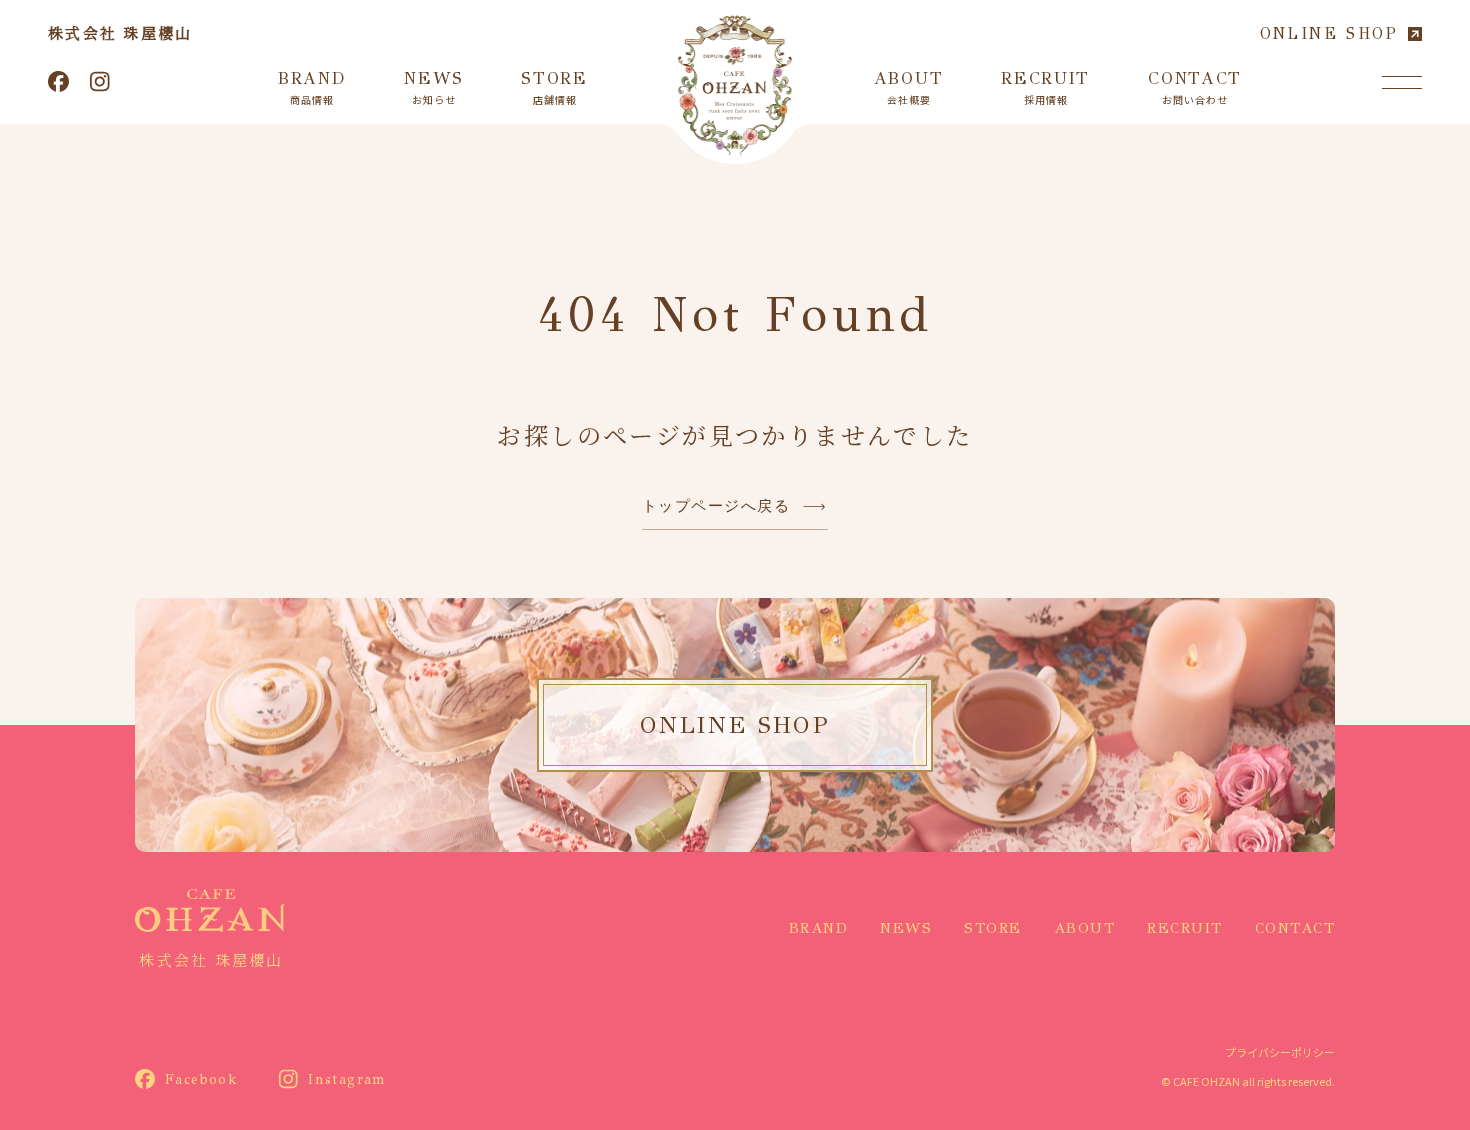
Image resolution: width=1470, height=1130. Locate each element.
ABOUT (1085, 928)
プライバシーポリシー (1280, 1052)
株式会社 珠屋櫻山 (120, 32)
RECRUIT (1185, 928)
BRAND (819, 928)
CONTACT (1295, 928)
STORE (993, 928)
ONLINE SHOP (1329, 33)
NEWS (906, 928)
